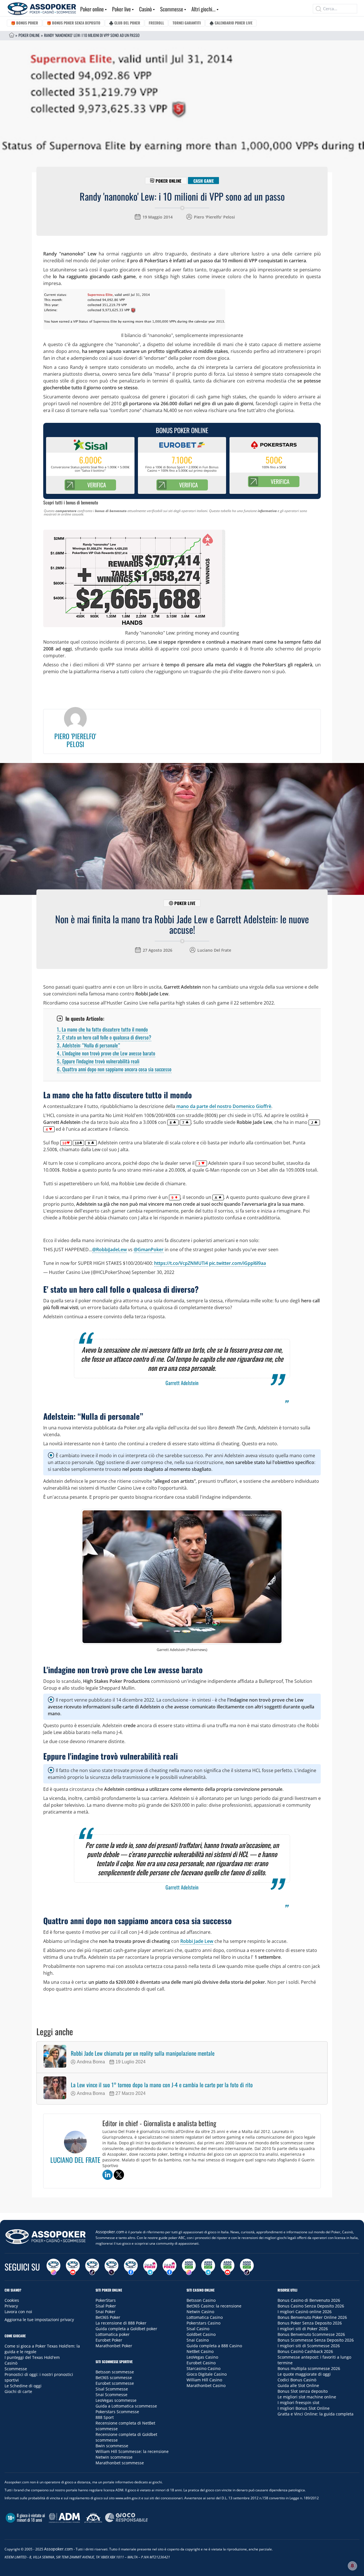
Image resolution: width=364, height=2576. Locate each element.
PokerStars (106, 2300)
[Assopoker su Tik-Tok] (92, 2267)
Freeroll (156, 23)
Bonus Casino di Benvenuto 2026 (309, 2300)
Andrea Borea (91, 2062)
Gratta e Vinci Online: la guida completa (316, 2414)
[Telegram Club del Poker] (150, 2267)
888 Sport (105, 2417)
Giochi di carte (18, 2391)
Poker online (92, 9)
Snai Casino (198, 2340)
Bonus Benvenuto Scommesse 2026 (311, 2334)
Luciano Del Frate (214, 950)
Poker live (121, 9)
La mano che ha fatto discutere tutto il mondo (102, 1029)
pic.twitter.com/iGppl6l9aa (237, 1263)
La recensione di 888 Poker (121, 2323)
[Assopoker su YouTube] (73, 2267)
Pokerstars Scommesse (117, 2412)
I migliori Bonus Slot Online (304, 2408)
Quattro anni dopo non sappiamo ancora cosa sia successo (114, 1069)
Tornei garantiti (187, 23)
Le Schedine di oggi (23, 2386)
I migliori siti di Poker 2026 (303, 2329)
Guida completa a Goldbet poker (126, 2329)
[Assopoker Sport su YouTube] (227, 2267)
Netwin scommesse (114, 2457)
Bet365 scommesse (114, 2378)
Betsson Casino (201, 2300)
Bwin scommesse (112, 2446)
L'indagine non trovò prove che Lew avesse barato (106, 1053)
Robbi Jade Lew (197, 1941)
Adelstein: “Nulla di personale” (88, 1045)
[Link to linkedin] (107, 2175)
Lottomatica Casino (205, 2317)
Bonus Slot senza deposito (303, 2391)
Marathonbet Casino (206, 2385)
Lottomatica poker (113, 2334)
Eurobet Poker (109, 2340)
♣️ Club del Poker (125, 23)
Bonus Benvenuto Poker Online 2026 (312, 2317)
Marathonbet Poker (114, 2346)
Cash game (204, 180)
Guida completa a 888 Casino (214, 2346)
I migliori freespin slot (298, 2403)
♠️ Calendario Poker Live (231, 23)
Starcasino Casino (203, 2368)
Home (12, 35)
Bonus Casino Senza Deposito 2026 (311, 2306)
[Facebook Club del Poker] (169, 2267)
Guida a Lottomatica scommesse (126, 2406)
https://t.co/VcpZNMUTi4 (181, 1263)
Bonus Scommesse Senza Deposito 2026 (316, 2340)
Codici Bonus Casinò (297, 2380)
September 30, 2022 (153, 1272)
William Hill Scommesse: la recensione (132, 2451)
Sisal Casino (198, 2329)
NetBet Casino (200, 2351)
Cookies (12, 2300)
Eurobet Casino (201, 2363)
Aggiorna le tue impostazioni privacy (39, 2320)
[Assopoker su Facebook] (131, 2267)
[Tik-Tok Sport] (247, 2267)
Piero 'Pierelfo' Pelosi (214, 217)
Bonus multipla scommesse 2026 (309, 2368)
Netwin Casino (200, 2312)
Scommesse (172, 9)
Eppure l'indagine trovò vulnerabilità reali (98, 1061)
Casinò (145, 9)
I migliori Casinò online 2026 (305, 2312)
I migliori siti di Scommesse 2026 (309, 2346)
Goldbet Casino (201, 2334)
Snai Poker (106, 2312)
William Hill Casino (204, 2380)
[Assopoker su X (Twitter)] (111, 2267)
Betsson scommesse (115, 2372)
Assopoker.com (110, 2232)
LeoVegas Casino (202, 2357)
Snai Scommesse (111, 2395)
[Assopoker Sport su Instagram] (189, 2267)
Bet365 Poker (108, 2317)
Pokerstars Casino (203, 2323)
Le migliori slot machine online (307, 2397)
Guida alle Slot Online (298, 2385)
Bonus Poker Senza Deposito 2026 (310, 2323)
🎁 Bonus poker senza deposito (74, 23)
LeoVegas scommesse (116, 2400)
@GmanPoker (149, 1249)
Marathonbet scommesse (120, 2463)
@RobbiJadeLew (109, 1249)
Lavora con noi (18, 2312)
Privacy (11, 2306)
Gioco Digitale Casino (207, 2374)
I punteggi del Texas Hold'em (32, 2357)
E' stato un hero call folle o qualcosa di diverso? (104, 1037)
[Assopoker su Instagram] (53, 2267)
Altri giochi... (203, 9)
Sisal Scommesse (112, 2389)
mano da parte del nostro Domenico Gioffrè (223, 1106)
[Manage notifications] (352, 2566)
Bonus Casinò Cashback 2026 (305, 2351)
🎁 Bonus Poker (24, 23)
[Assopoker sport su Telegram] (208, 2267)
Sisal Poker (106, 2306)
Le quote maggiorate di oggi (304, 2374)
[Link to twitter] (119, 2175)
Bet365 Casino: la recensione (214, 2306)
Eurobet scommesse (115, 2383)
